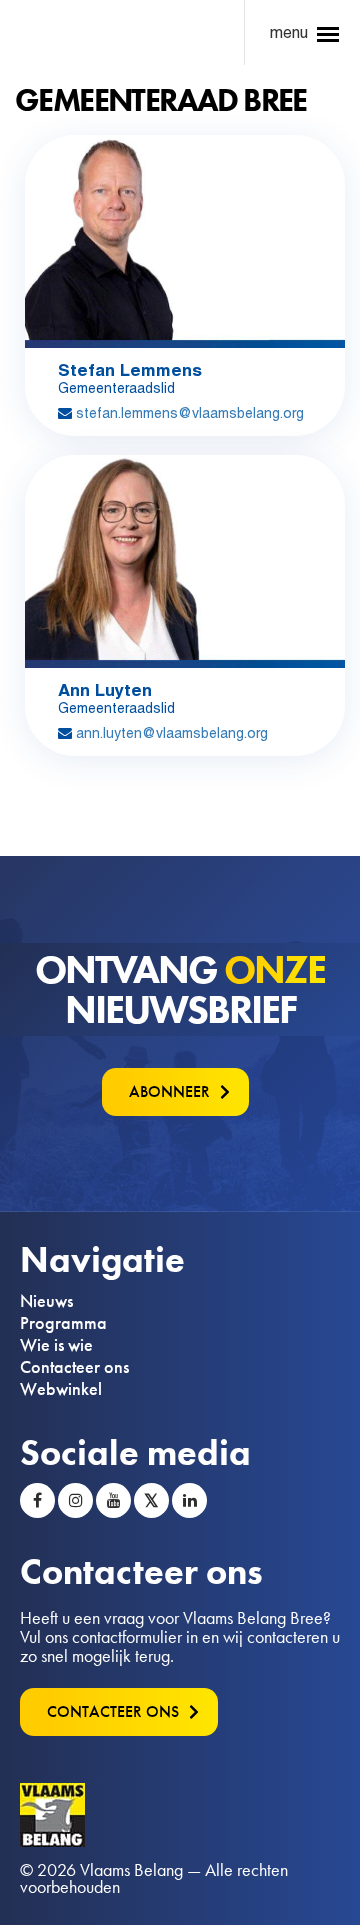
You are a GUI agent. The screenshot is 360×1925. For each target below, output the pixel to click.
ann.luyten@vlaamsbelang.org (172, 733)
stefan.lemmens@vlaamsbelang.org (190, 413)
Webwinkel (61, 1389)
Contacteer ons (74, 1367)
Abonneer (169, 1091)
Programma (63, 1323)
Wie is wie (56, 1345)
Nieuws (46, 1301)
